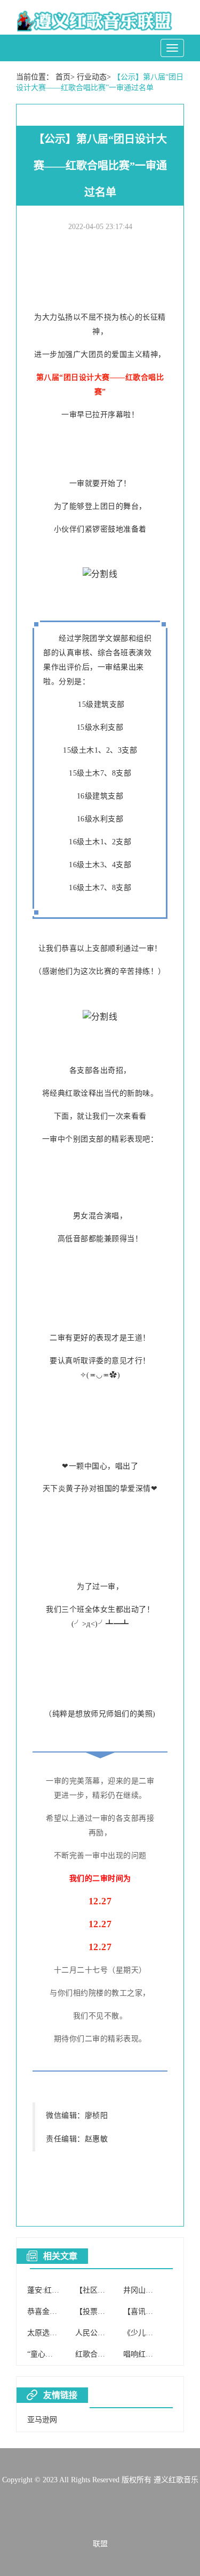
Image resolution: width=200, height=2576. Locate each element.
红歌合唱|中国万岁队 (110, 2354)
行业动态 (92, 77)
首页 (63, 77)
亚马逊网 (42, 2420)
